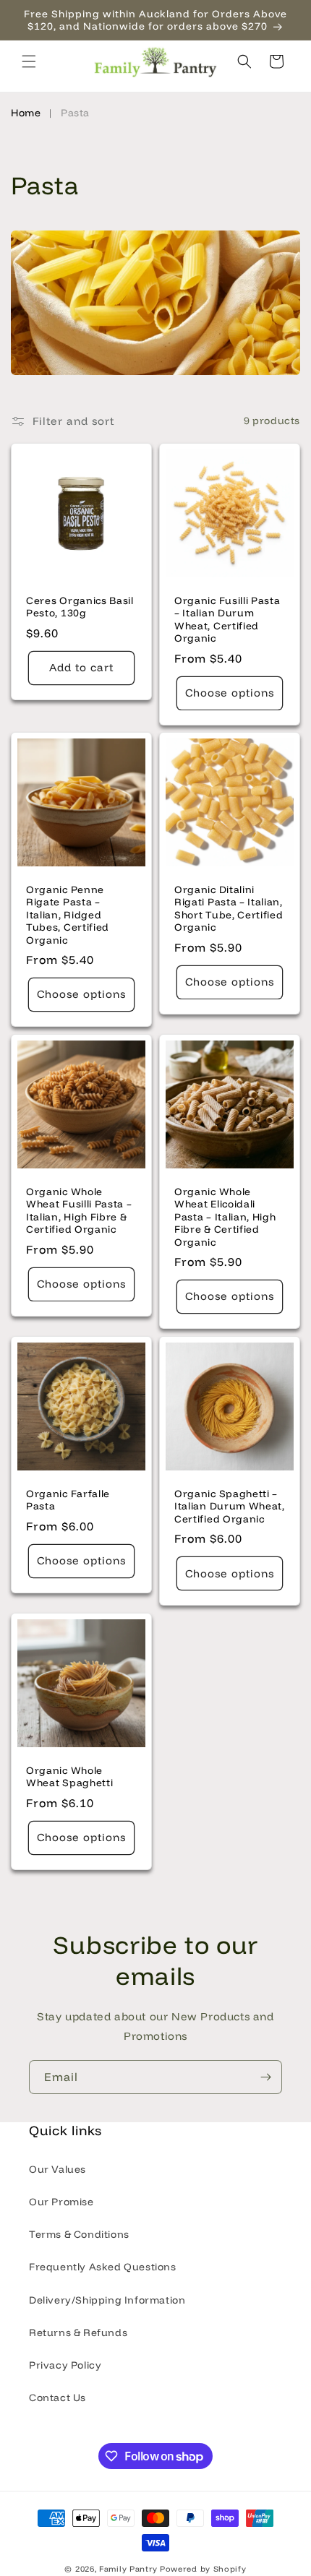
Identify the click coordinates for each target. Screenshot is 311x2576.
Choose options (230, 693)
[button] (29, 61)
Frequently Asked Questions (103, 2267)
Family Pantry (128, 2569)
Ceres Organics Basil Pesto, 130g (80, 606)
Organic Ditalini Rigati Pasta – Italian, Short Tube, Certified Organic (229, 908)
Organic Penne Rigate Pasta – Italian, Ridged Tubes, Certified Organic (68, 914)
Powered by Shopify (203, 2569)
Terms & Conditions (79, 2234)
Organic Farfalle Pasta (68, 1499)
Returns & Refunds (78, 2332)
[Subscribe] (265, 2077)
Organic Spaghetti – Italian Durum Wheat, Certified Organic (230, 1506)
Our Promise (61, 2202)
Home (26, 113)
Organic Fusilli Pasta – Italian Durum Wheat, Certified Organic (227, 619)
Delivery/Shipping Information (107, 2300)
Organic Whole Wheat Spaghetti (69, 1776)
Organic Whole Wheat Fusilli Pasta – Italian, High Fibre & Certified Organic (79, 1210)
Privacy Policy (65, 2365)
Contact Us (57, 2398)
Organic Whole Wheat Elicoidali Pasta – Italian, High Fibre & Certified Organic (225, 1216)
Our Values (57, 2169)
